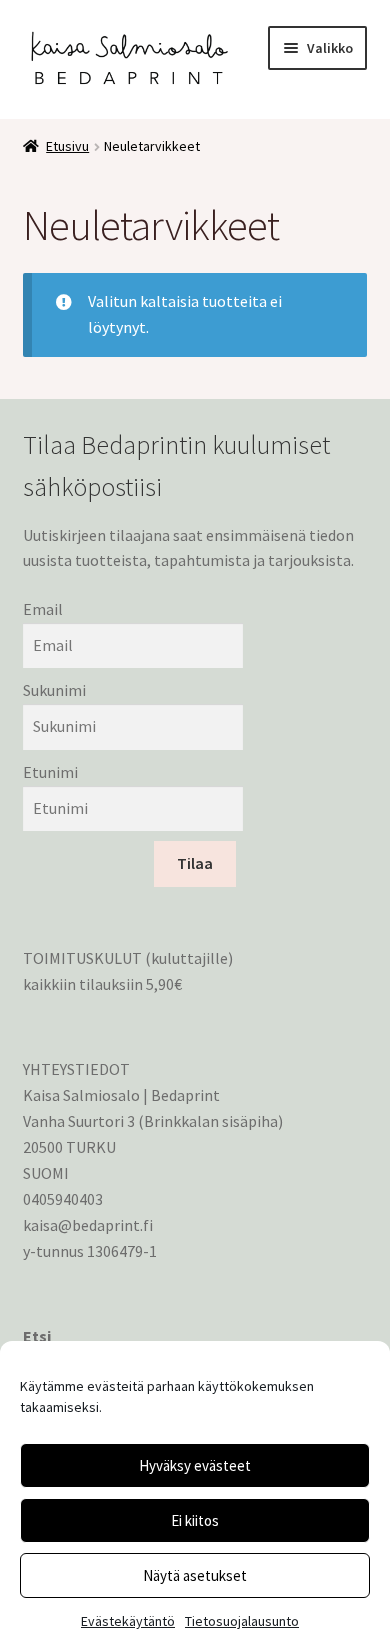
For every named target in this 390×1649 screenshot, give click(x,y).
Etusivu (67, 146)
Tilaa (195, 863)
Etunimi (50, 772)
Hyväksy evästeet (195, 1465)
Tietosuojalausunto (242, 1621)
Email (43, 609)
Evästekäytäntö (128, 1621)
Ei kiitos (195, 1520)
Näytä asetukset (195, 1575)
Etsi (37, 1336)
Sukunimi (54, 690)
